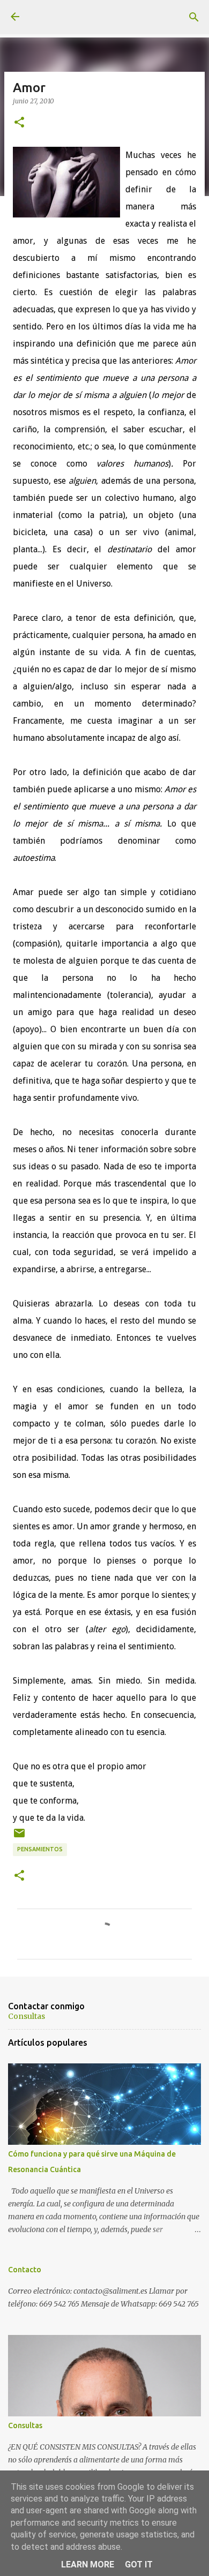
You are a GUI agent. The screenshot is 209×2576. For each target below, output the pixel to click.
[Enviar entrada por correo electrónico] (19, 1837)
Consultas (27, 2016)
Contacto (25, 2270)
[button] (19, 123)
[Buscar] (194, 17)
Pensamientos (40, 1849)
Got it (139, 2564)
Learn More (88, 2564)
